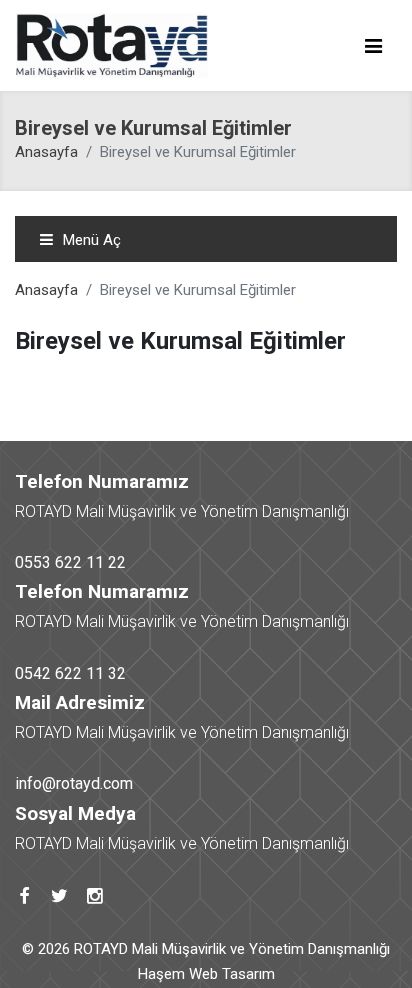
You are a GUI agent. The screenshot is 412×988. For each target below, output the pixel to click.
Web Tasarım (232, 974)
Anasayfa (46, 152)
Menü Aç (90, 240)
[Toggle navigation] (373, 46)
